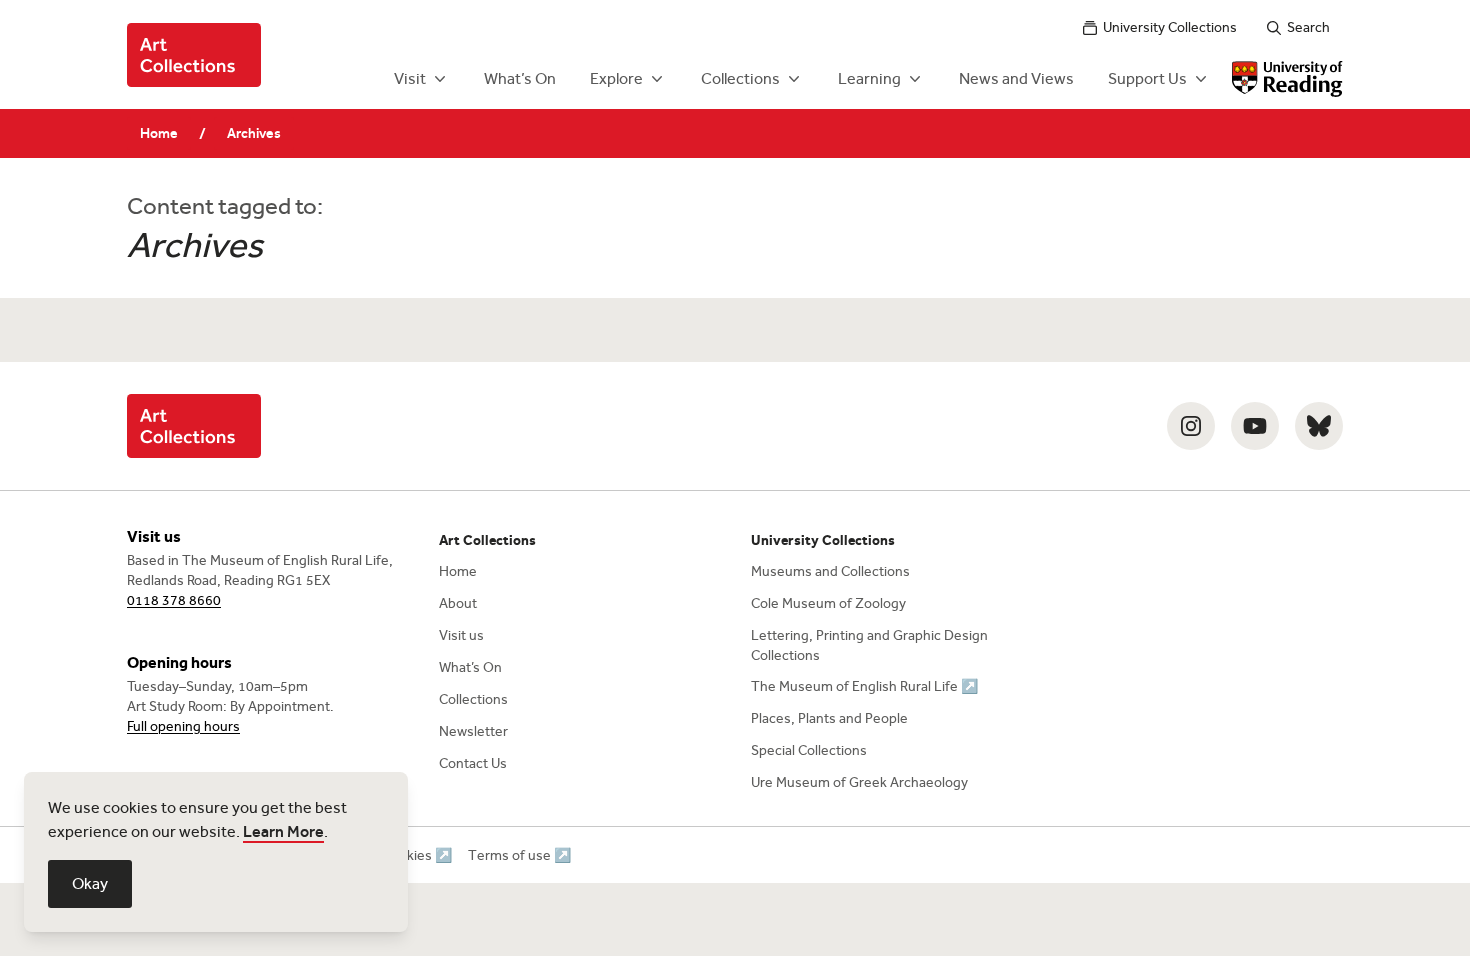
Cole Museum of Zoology (828, 603)
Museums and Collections (830, 571)
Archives (254, 133)
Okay (90, 883)
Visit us (461, 635)
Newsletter (473, 731)
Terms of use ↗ (519, 855)
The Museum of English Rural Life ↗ (864, 686)
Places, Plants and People (829, 718)
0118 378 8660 (174, 600)
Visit (410, 78)
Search (1308, 27)
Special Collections (809, 750)
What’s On (520, 78)
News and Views (1016, 78)
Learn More (283, 831)
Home (159, 133)
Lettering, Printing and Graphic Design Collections (869, 645)
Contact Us (473, 763)
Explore (616, 78)
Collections (740, 78)
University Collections (1170, 27)
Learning (869, 78)
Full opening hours (183, 726)
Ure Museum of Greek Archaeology (859, 782)
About (458, 603)
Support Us (1147, 78)
